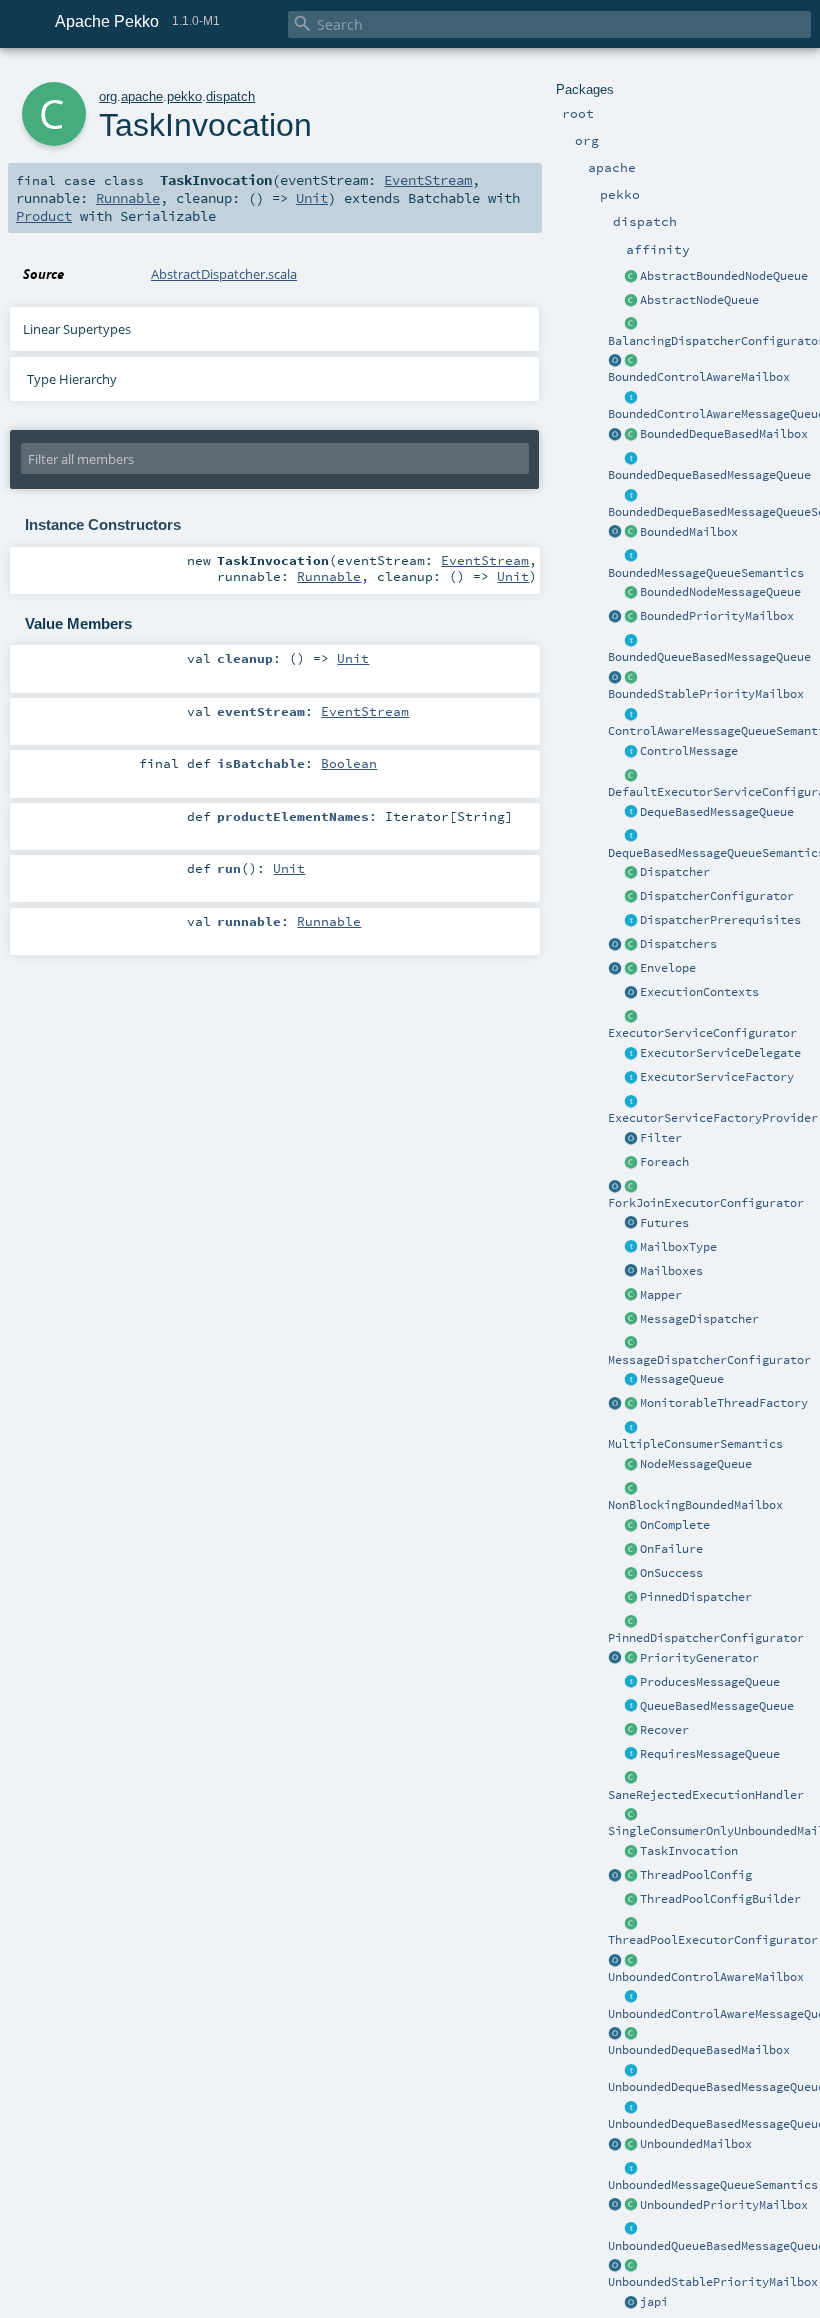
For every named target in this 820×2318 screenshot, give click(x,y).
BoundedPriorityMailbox (717, 616)
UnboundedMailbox (696, 2144)
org (108, 96)
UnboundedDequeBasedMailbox (699, 2050)
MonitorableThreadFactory (724, 1403)
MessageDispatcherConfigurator (709, 1360)
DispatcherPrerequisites (720, 920)
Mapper (661, 1295)
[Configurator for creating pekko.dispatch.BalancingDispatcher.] (631, 325)
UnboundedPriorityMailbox (724, 2205)
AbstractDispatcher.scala (224, 274)
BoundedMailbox (689, 532)
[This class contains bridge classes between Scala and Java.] (631, 2303)
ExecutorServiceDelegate (720, 1053)
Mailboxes (671, 1271)
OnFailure (671, 1549)
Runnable (128, 198)
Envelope (668, 968)
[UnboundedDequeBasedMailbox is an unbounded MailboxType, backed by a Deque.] (631, 2034)
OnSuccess (671, 1573)
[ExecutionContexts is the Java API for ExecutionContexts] (631, 993)
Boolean (349, 763)
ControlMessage (689, 751)
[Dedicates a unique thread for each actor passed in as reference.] (631, 1598)
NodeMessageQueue (696, 1464)
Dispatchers (678, 944)
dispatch (230, 96)
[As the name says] (631, 1054)
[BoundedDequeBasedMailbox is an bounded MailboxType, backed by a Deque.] (631, 435)
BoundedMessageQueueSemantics (706, 573)
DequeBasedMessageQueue (717, 812)
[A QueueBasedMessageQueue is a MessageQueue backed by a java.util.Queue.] (631, 1707)
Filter (661, 1138)
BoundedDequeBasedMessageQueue (709, 475)
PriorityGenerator (699, 1658)
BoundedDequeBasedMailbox (724, 434)
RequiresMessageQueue (710, 1754)
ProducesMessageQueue (710, 1682)
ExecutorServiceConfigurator (702, 1033)
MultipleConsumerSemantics (695, 1444)
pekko (184, 96)
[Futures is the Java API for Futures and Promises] (631, 1224)
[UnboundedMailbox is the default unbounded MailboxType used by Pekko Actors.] (631, 2145)
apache (142, 96)
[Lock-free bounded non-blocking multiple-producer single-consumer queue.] (631, 593)
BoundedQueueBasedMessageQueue (709, 657)
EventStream (428, 180)
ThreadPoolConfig (696, 1875)
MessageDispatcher (699, 1319)
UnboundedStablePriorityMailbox (713, 2282)
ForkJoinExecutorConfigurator (706, 1203)
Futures (664, 1223)
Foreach (664, 1162)
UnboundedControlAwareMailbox (706, 1977)
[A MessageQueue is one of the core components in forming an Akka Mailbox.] (631, 1380)
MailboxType (678, 1247)
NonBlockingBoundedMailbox (695, 1505)
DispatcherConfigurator (717, 896)
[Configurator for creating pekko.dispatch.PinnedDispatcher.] (631, 1622)
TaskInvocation (689, 1851)
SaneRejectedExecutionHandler (706, 1795)
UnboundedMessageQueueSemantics (713, 2185)
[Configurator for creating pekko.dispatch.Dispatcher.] (631, 897)
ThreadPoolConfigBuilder (720, 1899)
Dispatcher (675, 872)
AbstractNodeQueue (699, 300)
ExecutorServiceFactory (717, 1077)
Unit (312, 198)
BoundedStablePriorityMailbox (706, 694)
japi (654, 2302)
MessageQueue (682, 1379)
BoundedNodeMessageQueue (720, 592)
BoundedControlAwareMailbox (699, 377)
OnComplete (675, 1525)
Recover (664, 1730)
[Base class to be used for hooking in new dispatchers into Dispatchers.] (631, 1344)
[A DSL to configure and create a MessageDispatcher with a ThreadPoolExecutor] (631, 1900)
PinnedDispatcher (696, 1597)
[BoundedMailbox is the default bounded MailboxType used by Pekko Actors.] (631, 533)
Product (44, 216)
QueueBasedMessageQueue (717, 1706)
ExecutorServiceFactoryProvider (713, 1118)
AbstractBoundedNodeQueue (724, 276)
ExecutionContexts (699, 992)
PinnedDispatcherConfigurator (706, 1638)
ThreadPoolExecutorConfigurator (713, 1940)
